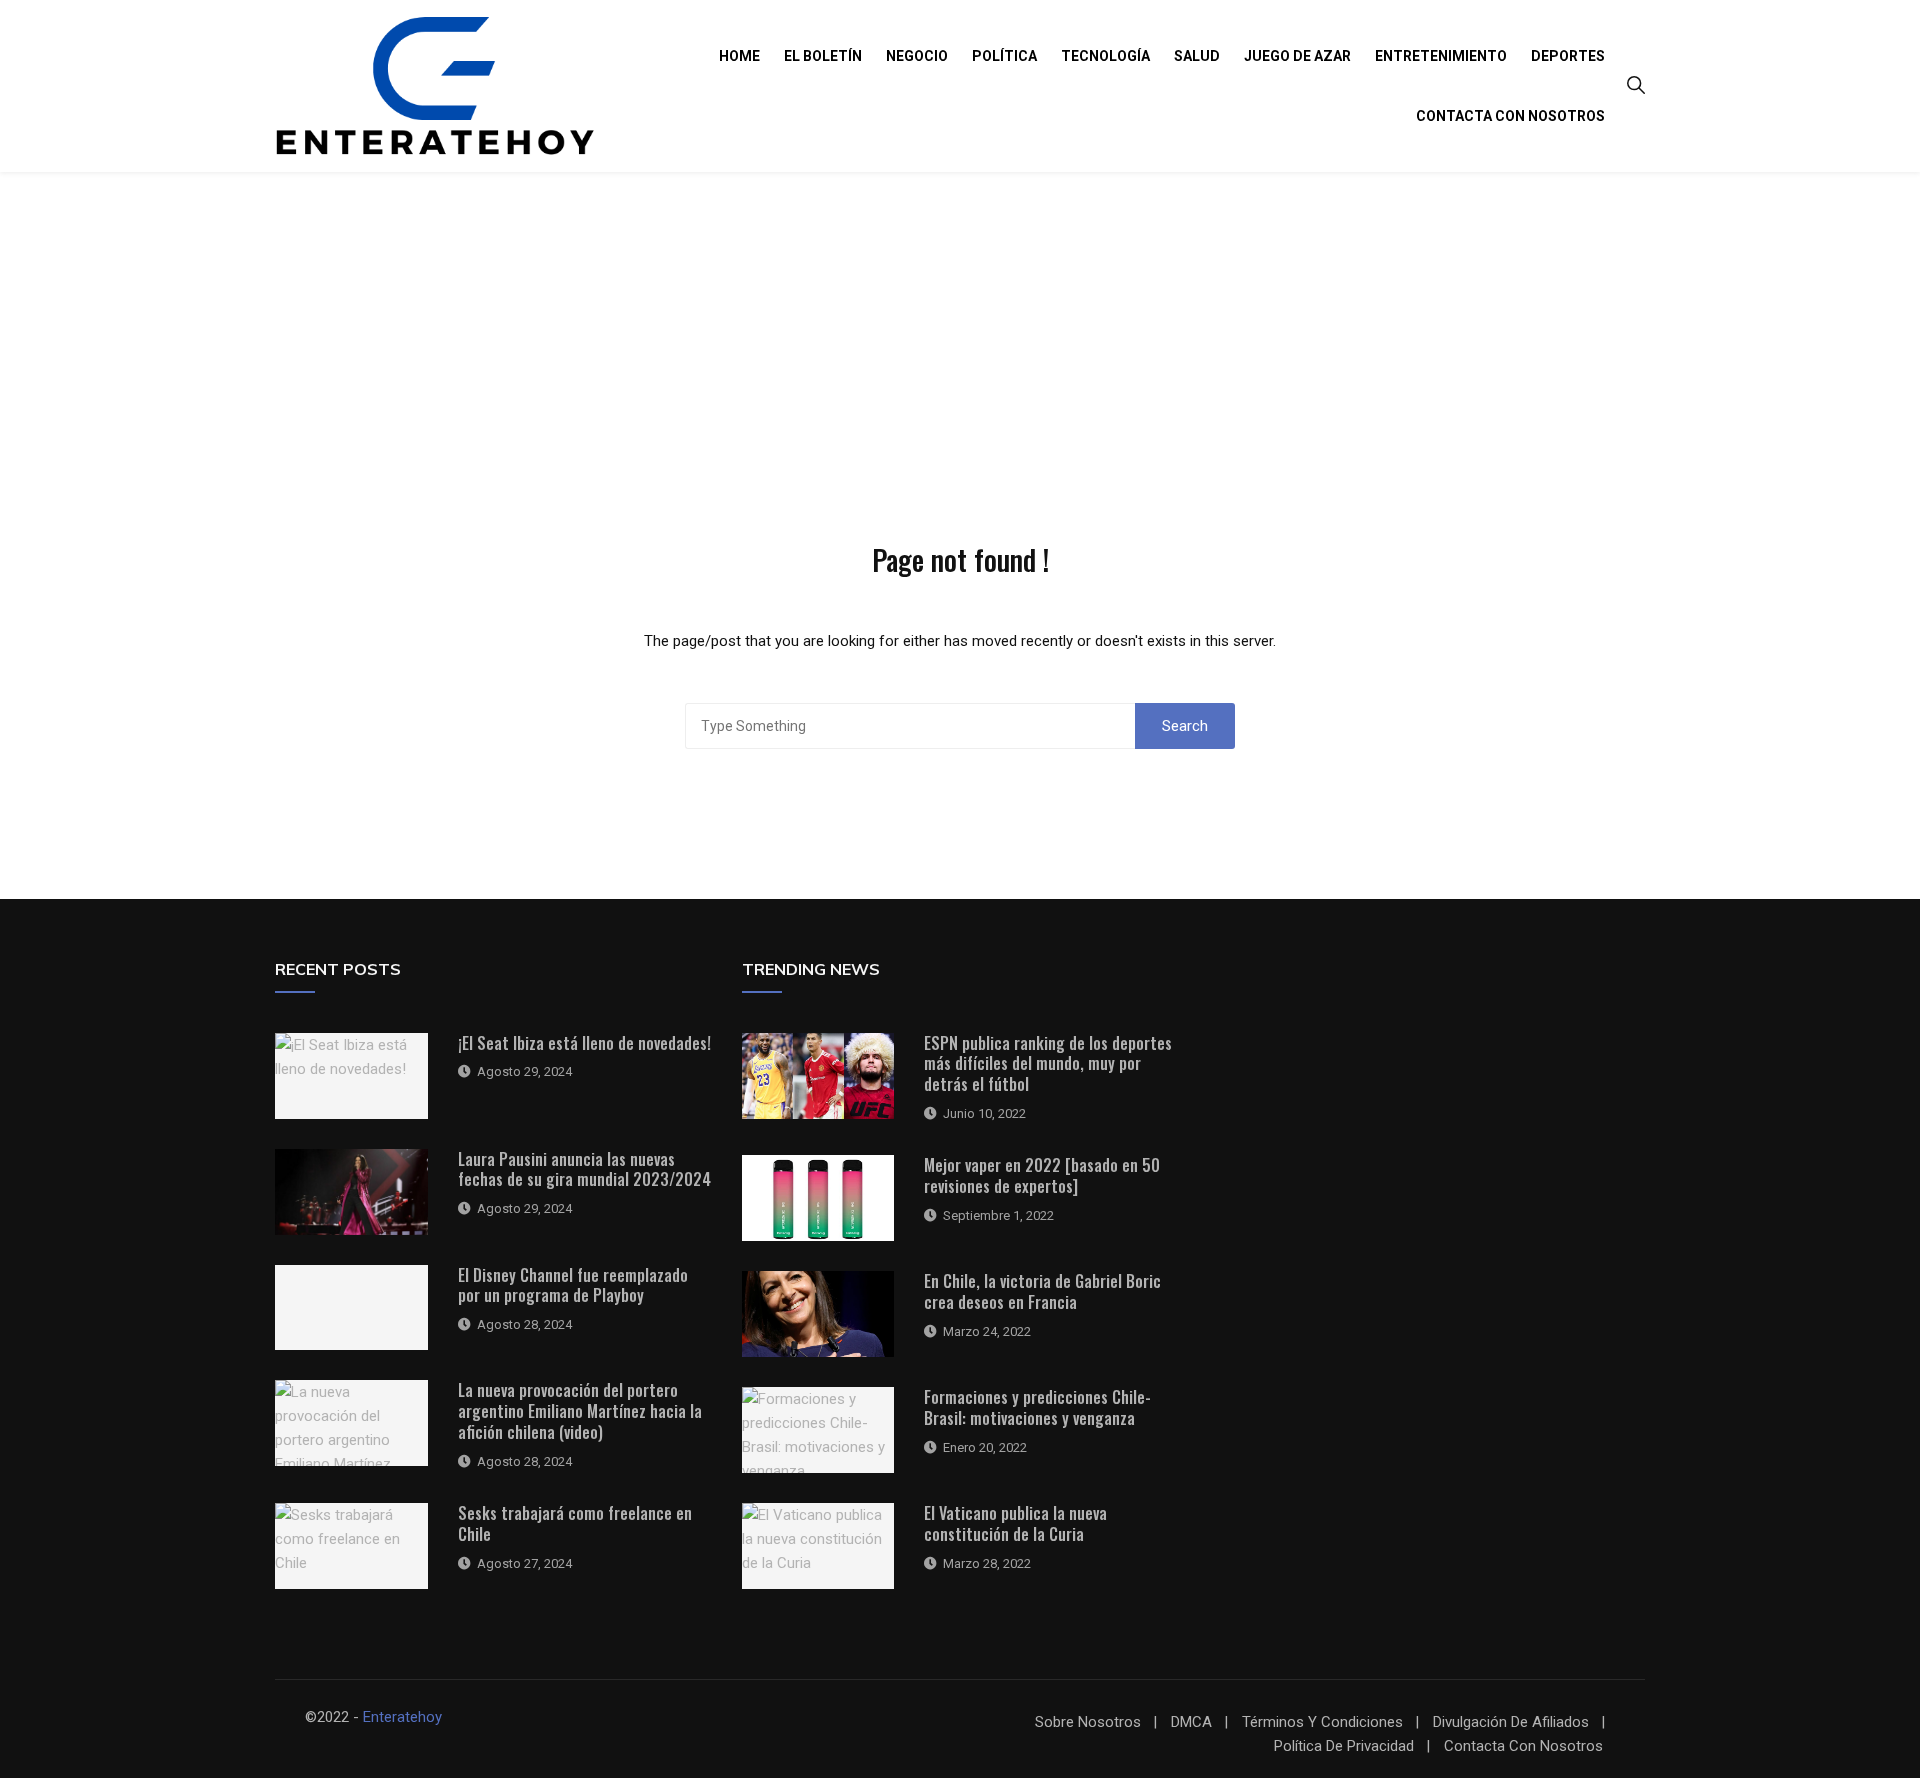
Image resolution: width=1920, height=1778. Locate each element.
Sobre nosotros (1088, 1722)
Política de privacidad (1344, 1746)
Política (1004, 56)
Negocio (917, 56)
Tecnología (1105, 56)
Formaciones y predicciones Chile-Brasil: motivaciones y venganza (1037, 1407)
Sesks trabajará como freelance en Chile (575, 1523)
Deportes (1568, 56)
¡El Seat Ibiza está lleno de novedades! (584, 1043)
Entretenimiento (1441, 56)
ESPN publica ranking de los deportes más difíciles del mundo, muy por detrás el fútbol (1048, 1064)
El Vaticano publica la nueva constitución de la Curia (1015, 1523)
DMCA (1191, 1722)
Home (739, 56)
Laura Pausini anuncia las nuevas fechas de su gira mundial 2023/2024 (584, 1169)
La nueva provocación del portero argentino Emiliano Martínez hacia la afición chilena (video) (580, 1411)
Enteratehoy (402, 1717)
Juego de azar (1297, 56)
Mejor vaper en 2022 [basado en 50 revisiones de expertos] (1042, 1175)
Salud (1197, 56)
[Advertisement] (960, 322)
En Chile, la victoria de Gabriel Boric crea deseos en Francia (1042, 1291)
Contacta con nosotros (1510, 116)
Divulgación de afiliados (1511, 1722)
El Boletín (823, 56)
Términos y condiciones (1322, 1722)
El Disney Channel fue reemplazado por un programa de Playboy (573, 1285)
